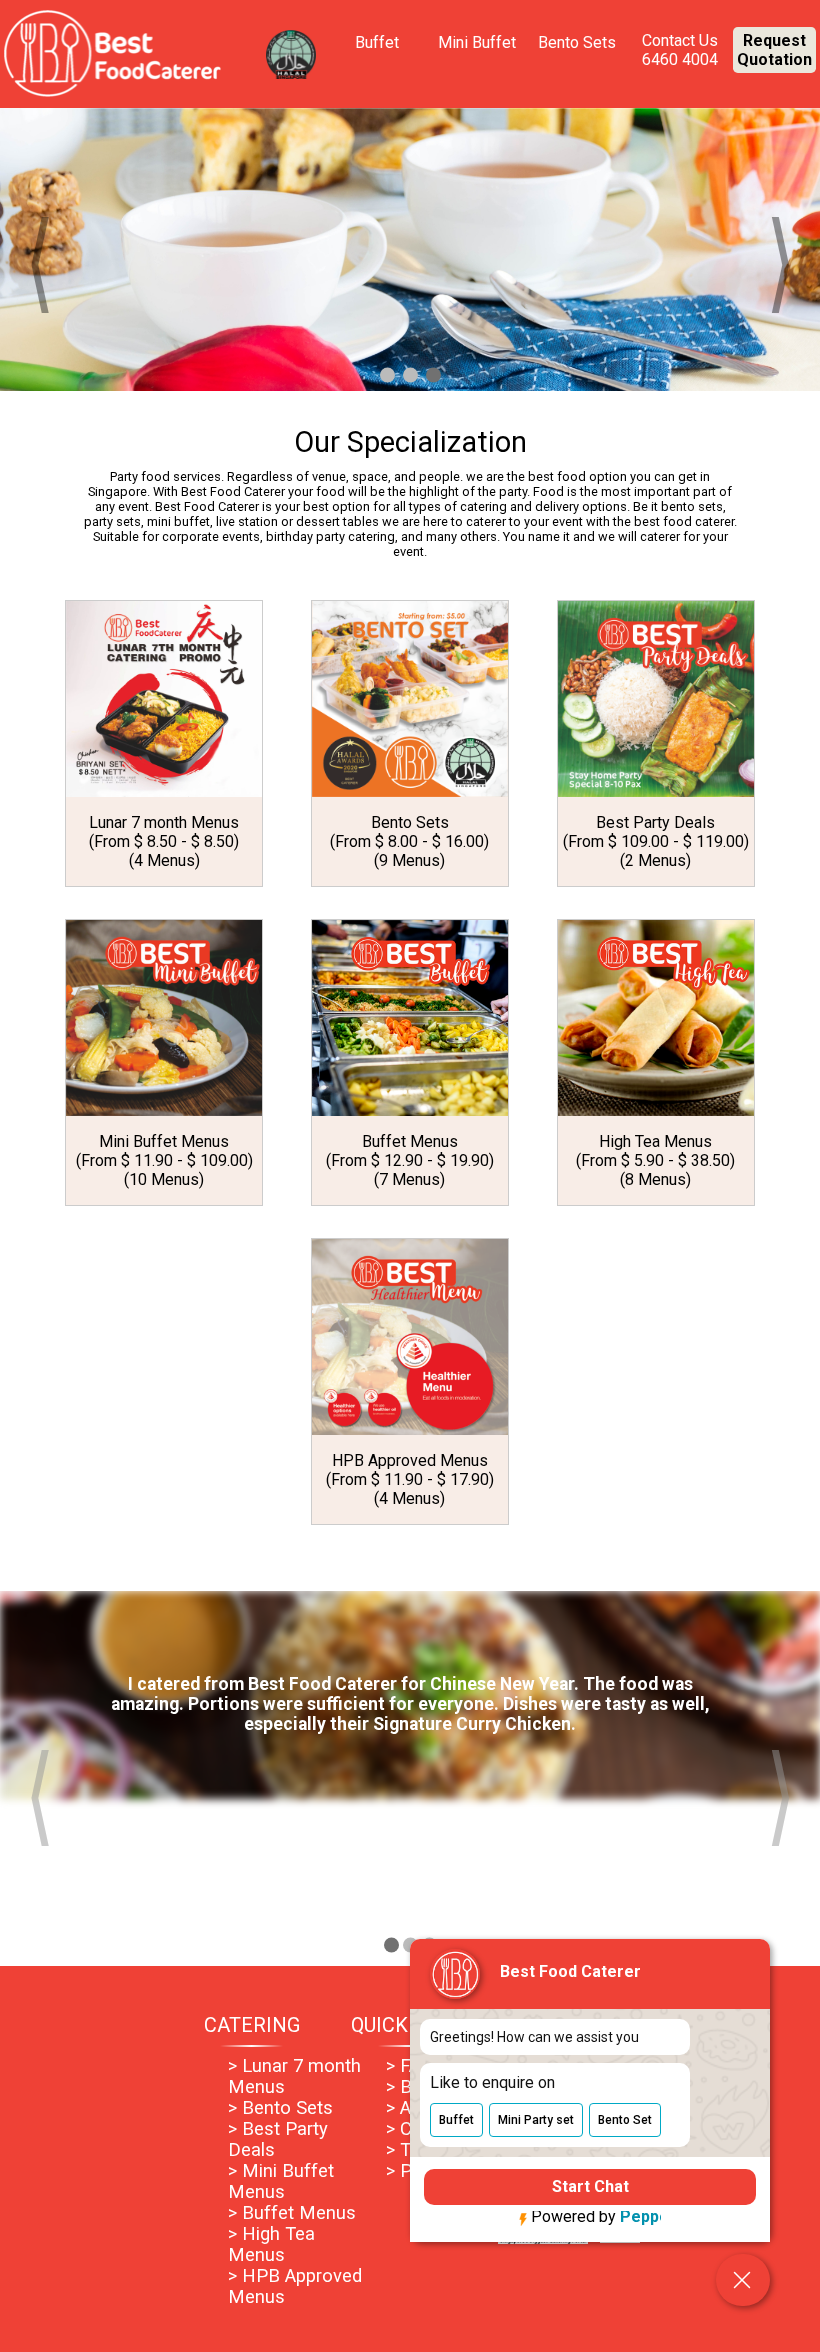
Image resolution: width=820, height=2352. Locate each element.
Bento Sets (577, 42)
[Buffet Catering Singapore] (410, 248)
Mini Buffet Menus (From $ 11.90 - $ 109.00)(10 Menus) (164, 1160)
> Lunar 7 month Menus (294, 2076)
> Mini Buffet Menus (281, 2181)
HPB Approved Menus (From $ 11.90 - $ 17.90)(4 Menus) (410, 1479)
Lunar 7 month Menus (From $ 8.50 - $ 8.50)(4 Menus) (164, 841)
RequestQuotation (774, 50)
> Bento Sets (280, 2107)
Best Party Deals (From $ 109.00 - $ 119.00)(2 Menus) (656, 841)
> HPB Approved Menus (295, 2286)
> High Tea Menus (271, 2244)
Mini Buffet (477, 42)
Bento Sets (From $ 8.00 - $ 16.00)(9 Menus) (409, 841)
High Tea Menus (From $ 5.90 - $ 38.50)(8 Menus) (655, 1160)
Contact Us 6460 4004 (680, 50)
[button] (456, 2115)
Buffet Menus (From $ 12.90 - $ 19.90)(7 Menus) (410, 1160)
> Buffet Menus (292, 2212)
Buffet (377, 42)
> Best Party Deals (278, 2139)
